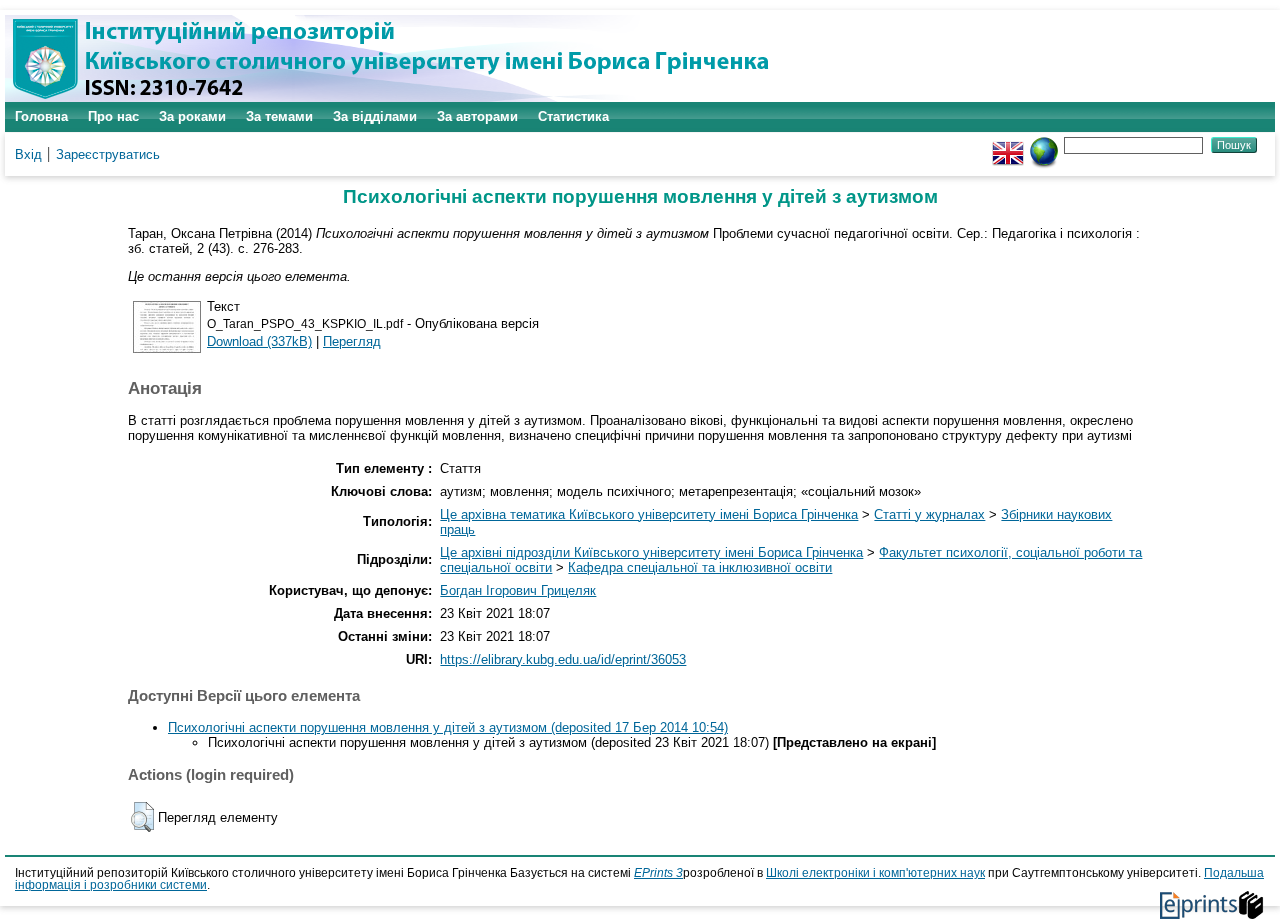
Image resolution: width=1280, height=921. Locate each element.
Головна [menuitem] (41, 116)
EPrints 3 (658, 873)
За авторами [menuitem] (477, 116)
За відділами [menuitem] (375, 116)
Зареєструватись (108, 154)
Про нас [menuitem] (113, 116)
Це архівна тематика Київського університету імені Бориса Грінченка (649, 514)
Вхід (28, 154)
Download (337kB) (259, 341)
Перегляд (352, 341)
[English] (1008, 144)
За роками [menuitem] (192, 116)
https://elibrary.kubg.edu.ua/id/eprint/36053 (563, 659)
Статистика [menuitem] (573, 116)
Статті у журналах (929, 514)
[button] (142, 817)
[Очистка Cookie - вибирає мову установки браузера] (1044, 144)
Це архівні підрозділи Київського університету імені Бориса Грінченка (651, 552)
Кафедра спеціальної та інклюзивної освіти (700, 567)
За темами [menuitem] (279, 116)
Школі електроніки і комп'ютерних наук (875, 873)
